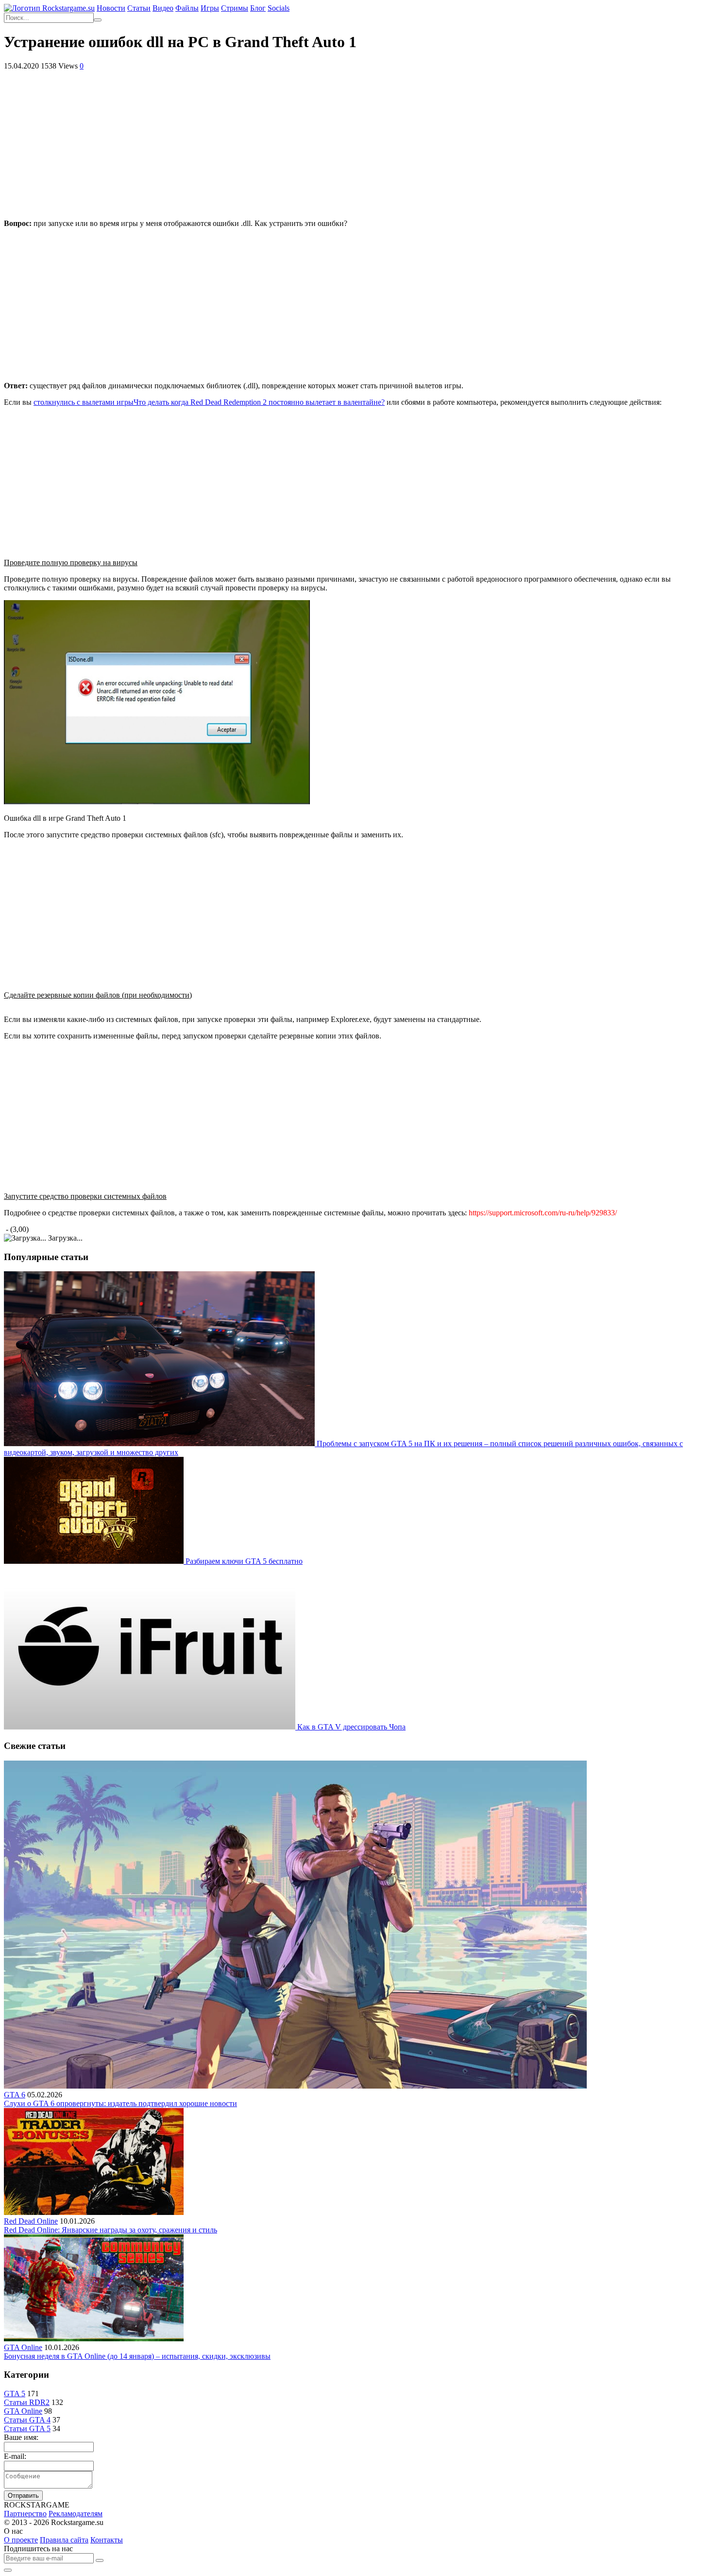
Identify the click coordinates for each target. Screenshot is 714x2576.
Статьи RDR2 (27, 2402)
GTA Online (23, 2347)
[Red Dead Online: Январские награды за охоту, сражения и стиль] (94, 2212)
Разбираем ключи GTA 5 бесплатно (244, 1561)
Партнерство (25, 2514)
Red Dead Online (31, 2221)
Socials (279, 8)
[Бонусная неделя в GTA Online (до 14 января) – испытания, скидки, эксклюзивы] (94, 2339)
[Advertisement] (357, 143)
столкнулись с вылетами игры (209, 402)
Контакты (107, 2540)
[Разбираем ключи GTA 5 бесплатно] (95, 1561)
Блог (258, 8)
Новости (111, 8)
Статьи (139, 8)
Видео (163, 8)
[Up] (8, 2570)
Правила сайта (64, 2540)
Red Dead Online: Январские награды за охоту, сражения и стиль (110, 2230)
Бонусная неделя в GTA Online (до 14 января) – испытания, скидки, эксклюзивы (137, 2356)
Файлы (187, 8)
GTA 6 (15, 2095)
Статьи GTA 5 (27, 2429)
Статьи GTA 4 (27, 2420)
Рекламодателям (76, 2514)
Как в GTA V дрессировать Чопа (351, 1727)
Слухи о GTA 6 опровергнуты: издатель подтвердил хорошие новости (120, 2103)
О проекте (21, 2540)
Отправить (23, 2496)
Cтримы (235, 8)
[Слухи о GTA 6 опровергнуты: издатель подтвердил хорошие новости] (295, 2086)
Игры (210, 8)
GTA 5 (15, 2394)
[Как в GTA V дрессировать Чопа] (151, 1727)
